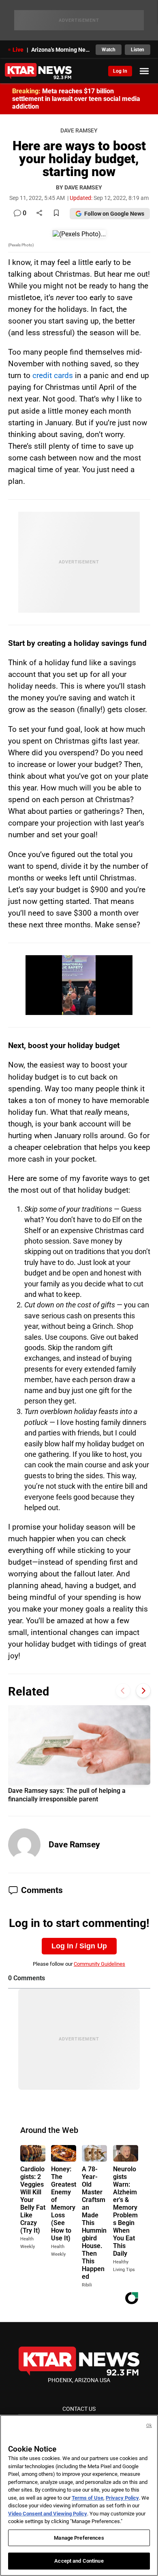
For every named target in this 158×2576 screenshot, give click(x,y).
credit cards (53, 375)
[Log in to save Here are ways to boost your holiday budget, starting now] (56, 213)
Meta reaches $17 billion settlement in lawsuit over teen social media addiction (76, 99)
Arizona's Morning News (61, 50)
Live (18, 50)
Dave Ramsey (74, 1845)
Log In (120, 71)
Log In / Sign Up (79, 1946)
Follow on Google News (114, 214)
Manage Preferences (79, 2538)
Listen (138, 50)
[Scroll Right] (143, 1690)
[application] (79, 985)
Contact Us (79, 2409)
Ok (149, 2426)
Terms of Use (88, 2498)
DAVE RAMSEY (79, 131)
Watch (109, 50)
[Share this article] (39, 213)
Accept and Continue (79, 2561)
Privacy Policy (122, 2498)
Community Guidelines (99, 1964)
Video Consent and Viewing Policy (48, 2514)
